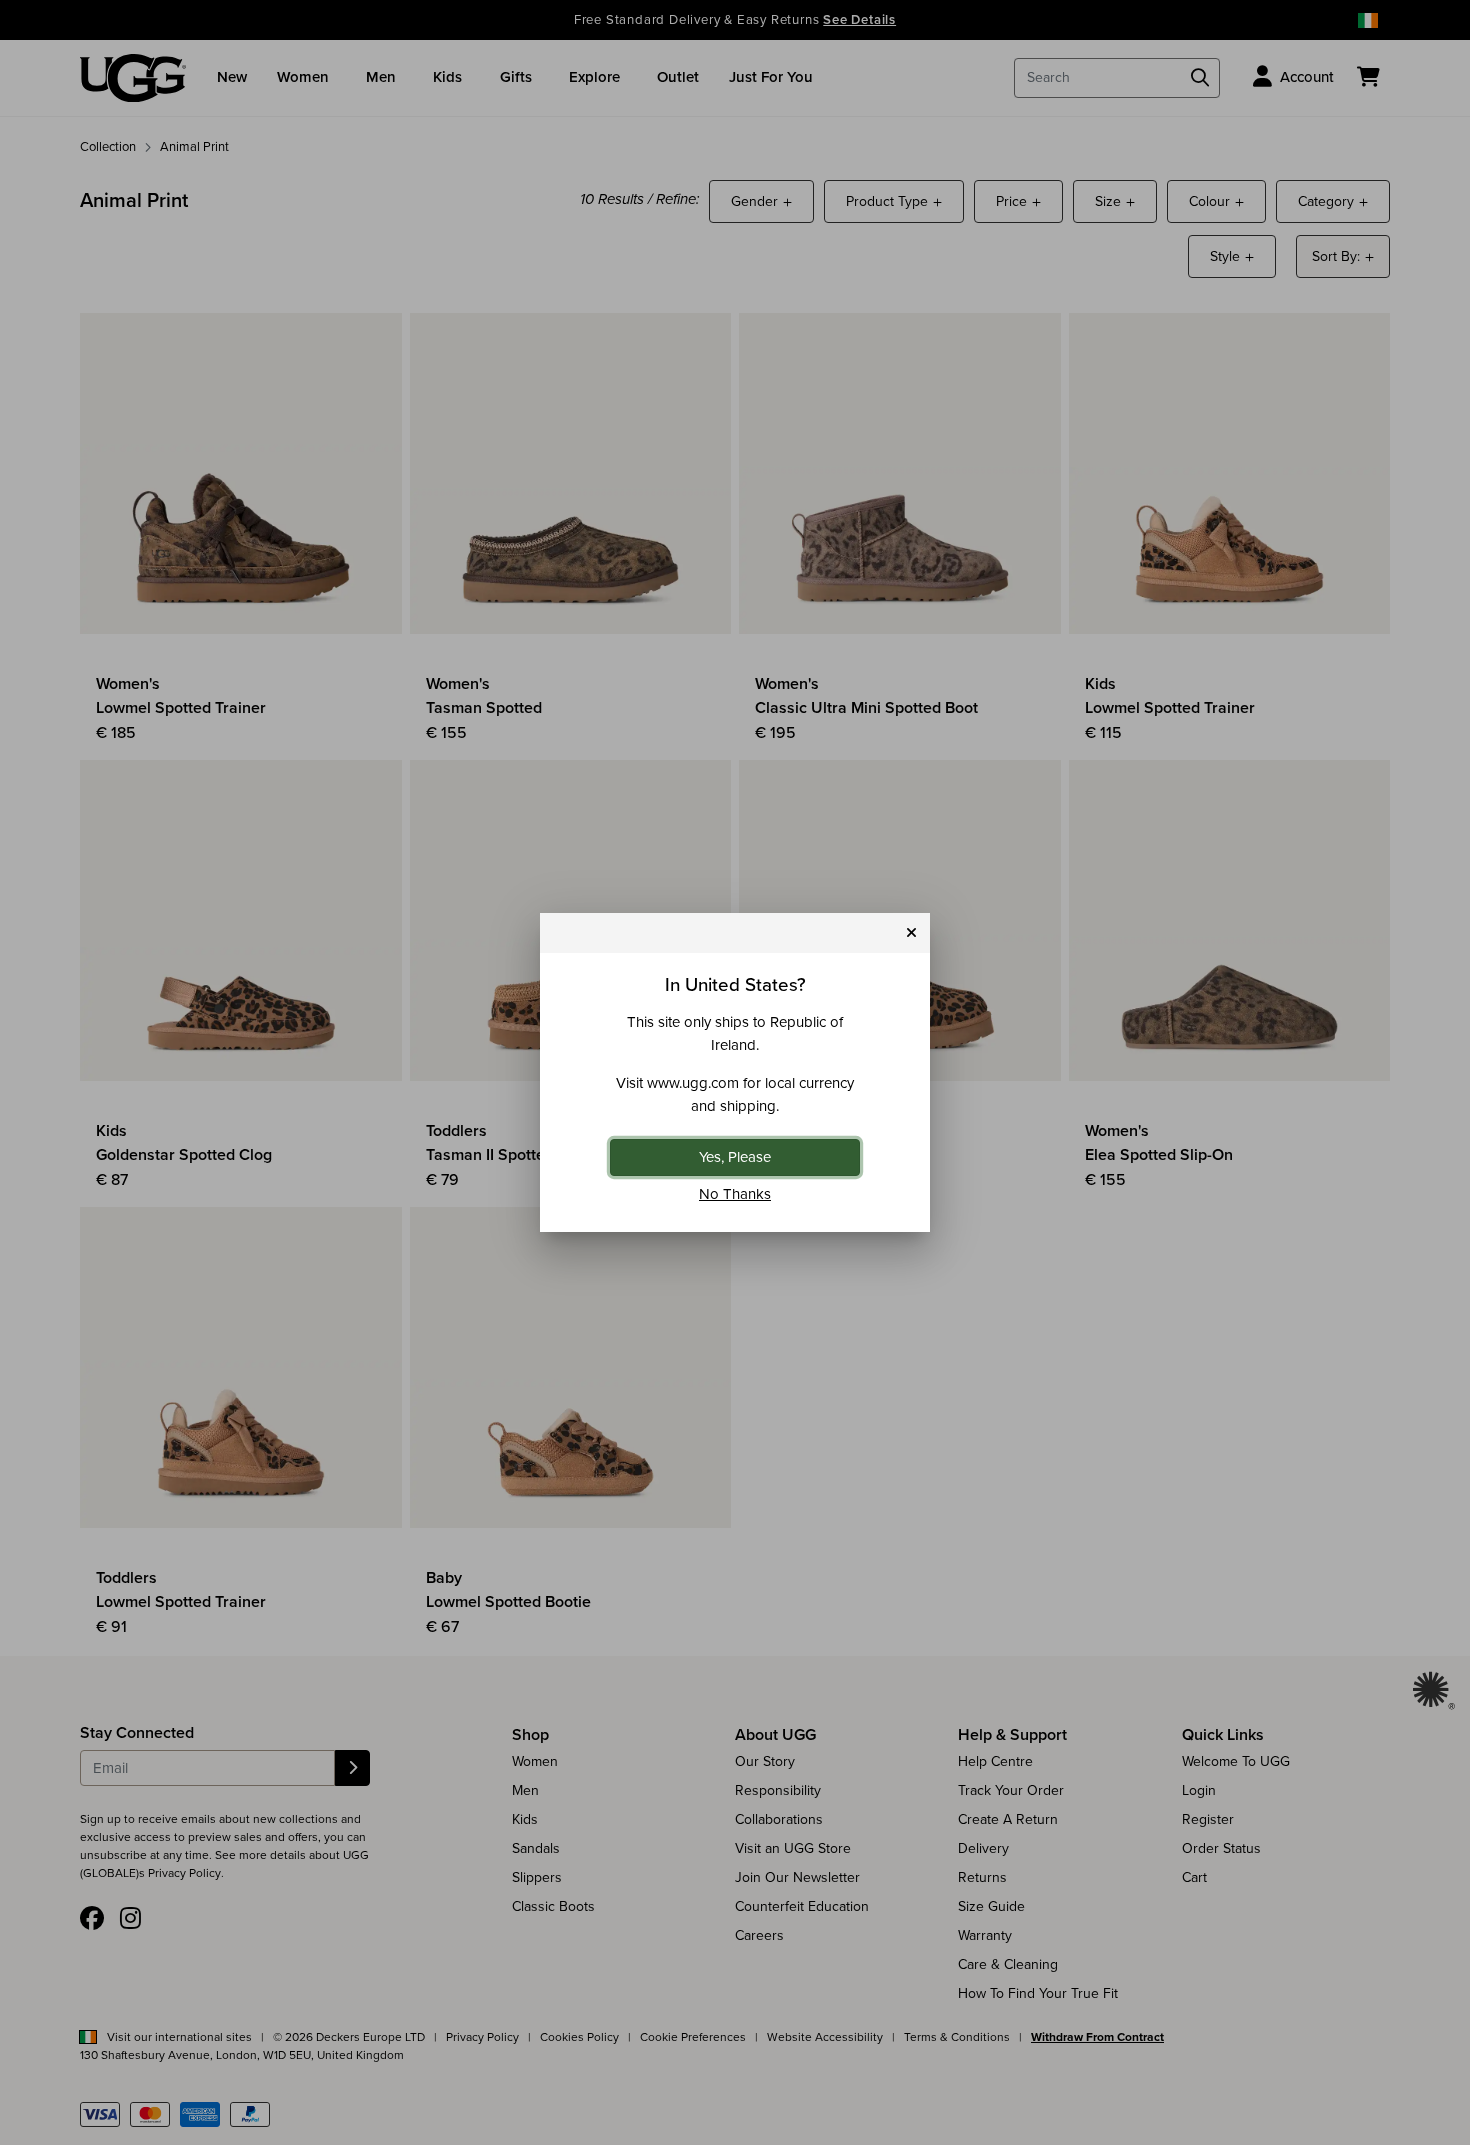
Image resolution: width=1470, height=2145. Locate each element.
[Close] (911, 933)
